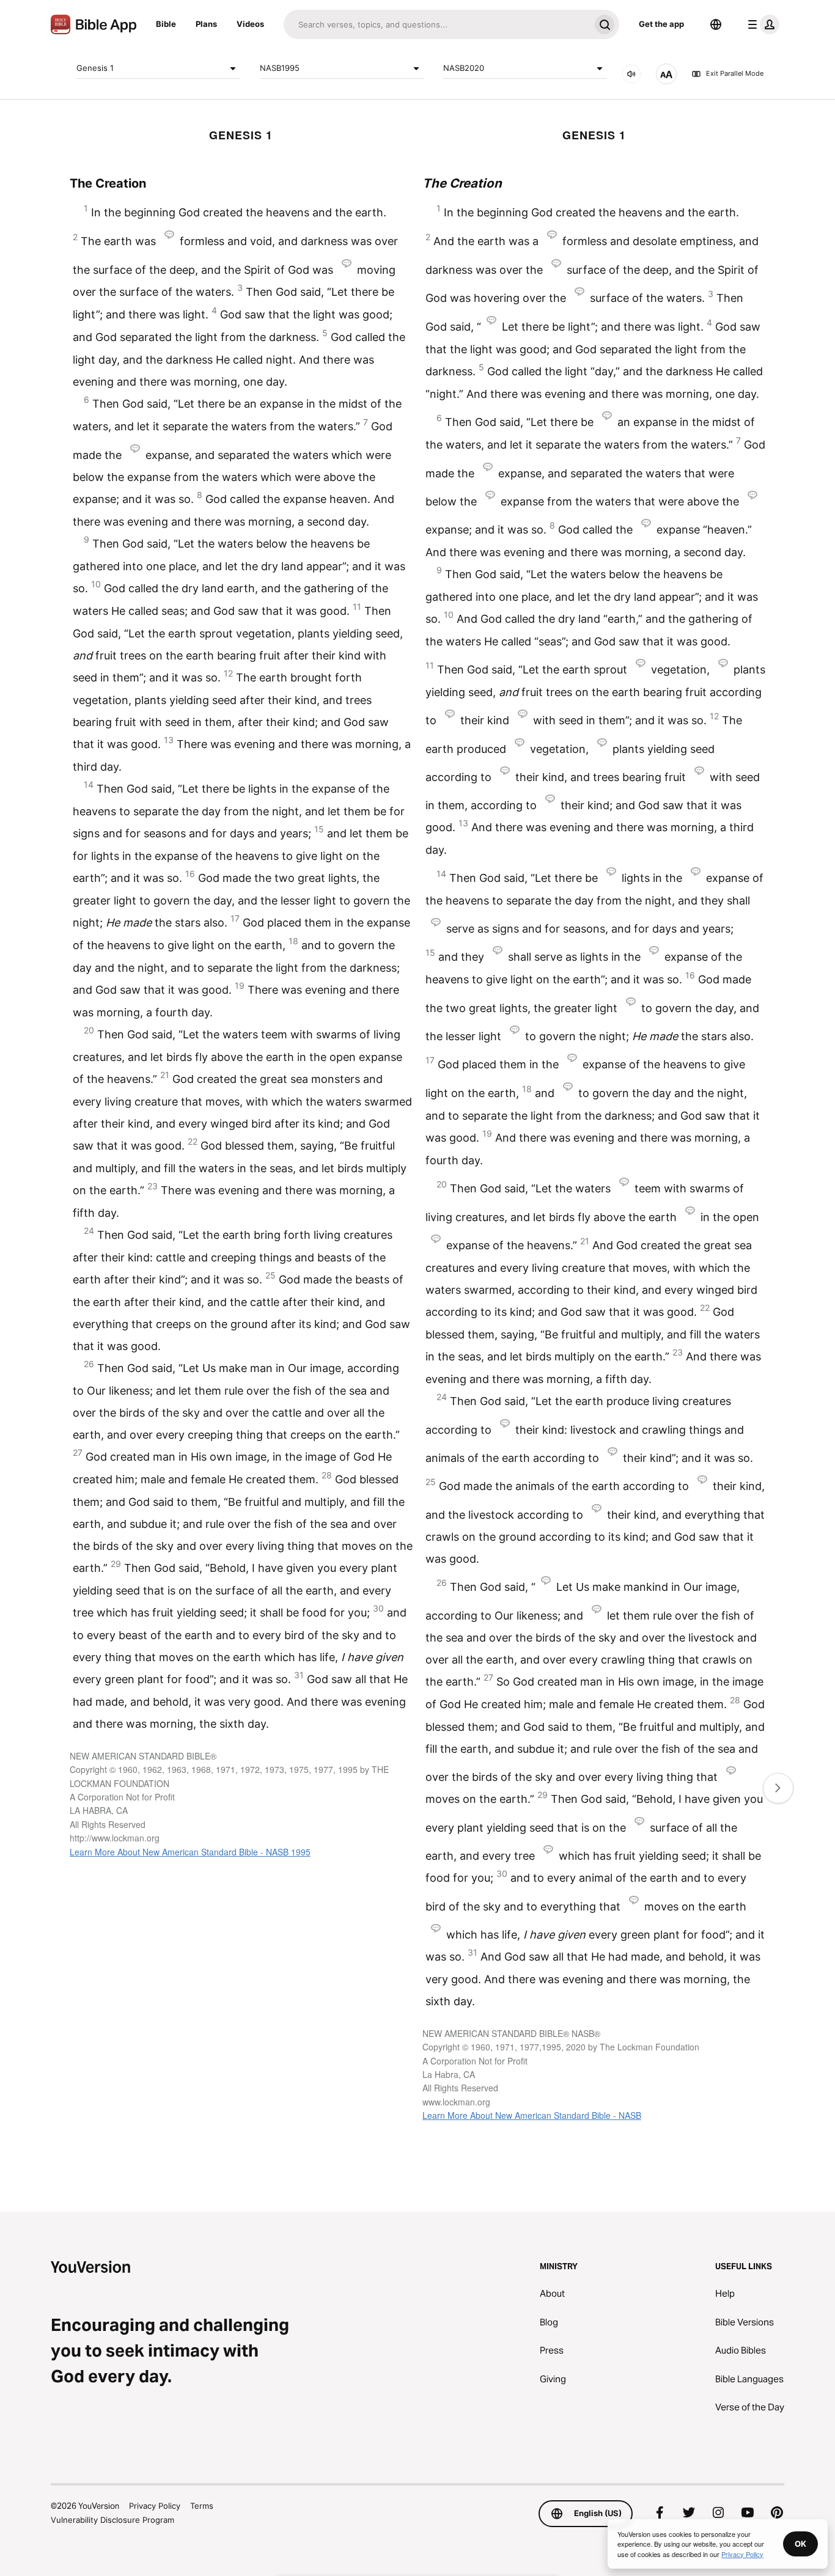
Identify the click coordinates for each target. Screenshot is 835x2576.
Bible (166, 24)
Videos (250, 24)
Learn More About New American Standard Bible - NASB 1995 (190, 1852)
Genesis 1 (95, 68)
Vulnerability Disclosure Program (112, 2520)
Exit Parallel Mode (735, 74)
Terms (202, 2506)
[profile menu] (761, 24)
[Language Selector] (716, 24)
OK (800, 2544)
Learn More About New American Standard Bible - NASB (532, 2115)
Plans (206, 24)
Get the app (661, 24)
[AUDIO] (631, 74)
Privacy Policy (155, 2506)
